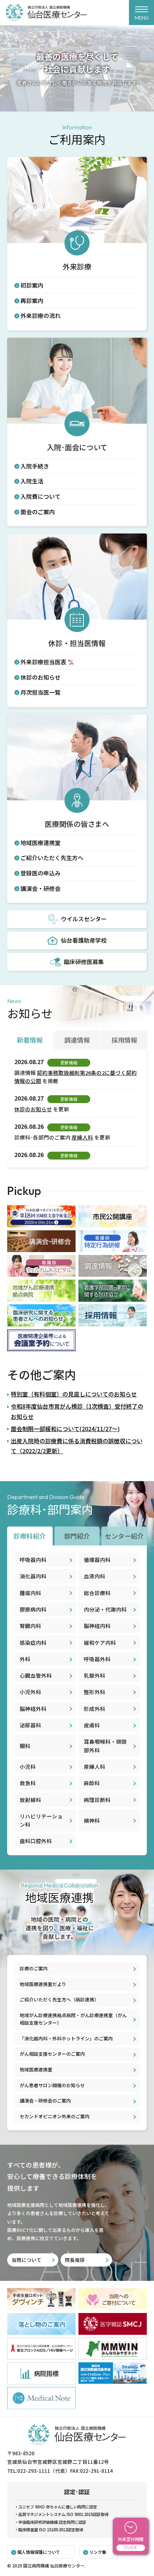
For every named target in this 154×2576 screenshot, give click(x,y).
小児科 (28, 1766)
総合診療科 (97, 1593)
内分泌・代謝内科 (105, 1609)
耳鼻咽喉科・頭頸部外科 (105, 1746)
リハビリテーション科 (41, 1820)
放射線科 (30, 1800)
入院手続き (35, 466)
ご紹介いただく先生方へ (52, 858)
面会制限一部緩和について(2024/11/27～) (65, 1429)
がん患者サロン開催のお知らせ (52, 2085)
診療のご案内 (34, 1968)
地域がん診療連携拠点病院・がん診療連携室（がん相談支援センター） (73, 2019)
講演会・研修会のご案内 (45, 2101)
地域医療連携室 (40, 843)
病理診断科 (97, 1800)
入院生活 (32, 481)
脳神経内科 (97, 1626)
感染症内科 (33, 1642)
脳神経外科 (33, 1709)
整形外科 (95, 1692)
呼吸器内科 (33, 1560)
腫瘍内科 (30, 1593)
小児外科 (30, 1692)
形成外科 (95, 1709)
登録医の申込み (40, 873)
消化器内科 (33, 1576)
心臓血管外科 (36, 1675)
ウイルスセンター (84, 919)
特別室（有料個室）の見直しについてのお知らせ (74, 1394)
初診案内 (32, 285)
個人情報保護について (39, 2552)
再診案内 (32, 301)
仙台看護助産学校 (84, 940)
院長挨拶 (75, 2260)
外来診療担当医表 (43, 662)
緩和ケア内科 (100, 1642)
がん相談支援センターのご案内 (52, 2054)
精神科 (92, 1820)
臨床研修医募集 (84, 962)
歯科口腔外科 (36, 1841)
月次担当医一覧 (40, 692)
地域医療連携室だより (43, 1984)
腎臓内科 (30, 1626)
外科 (25, 1659)
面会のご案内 (38, 512)
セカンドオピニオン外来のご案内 (55, 2116)
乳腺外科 (95, 1675)
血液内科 (95, 1576)
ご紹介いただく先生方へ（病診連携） (59, 1999)
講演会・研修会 (40, 888)
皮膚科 (92, 1725)
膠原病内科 (33, 1609)
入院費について (40, 496)
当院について (27, 2260)
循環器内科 (97, 1560)
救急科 (28, 1783)
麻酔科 (92, 1783)
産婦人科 (82, 1137)
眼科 (25, 1746)
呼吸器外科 (97, 1659)
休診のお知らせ (40, 677)
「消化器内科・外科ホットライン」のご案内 (66, 2038)
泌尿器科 (30, 1725)
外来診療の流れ (40, 316)
